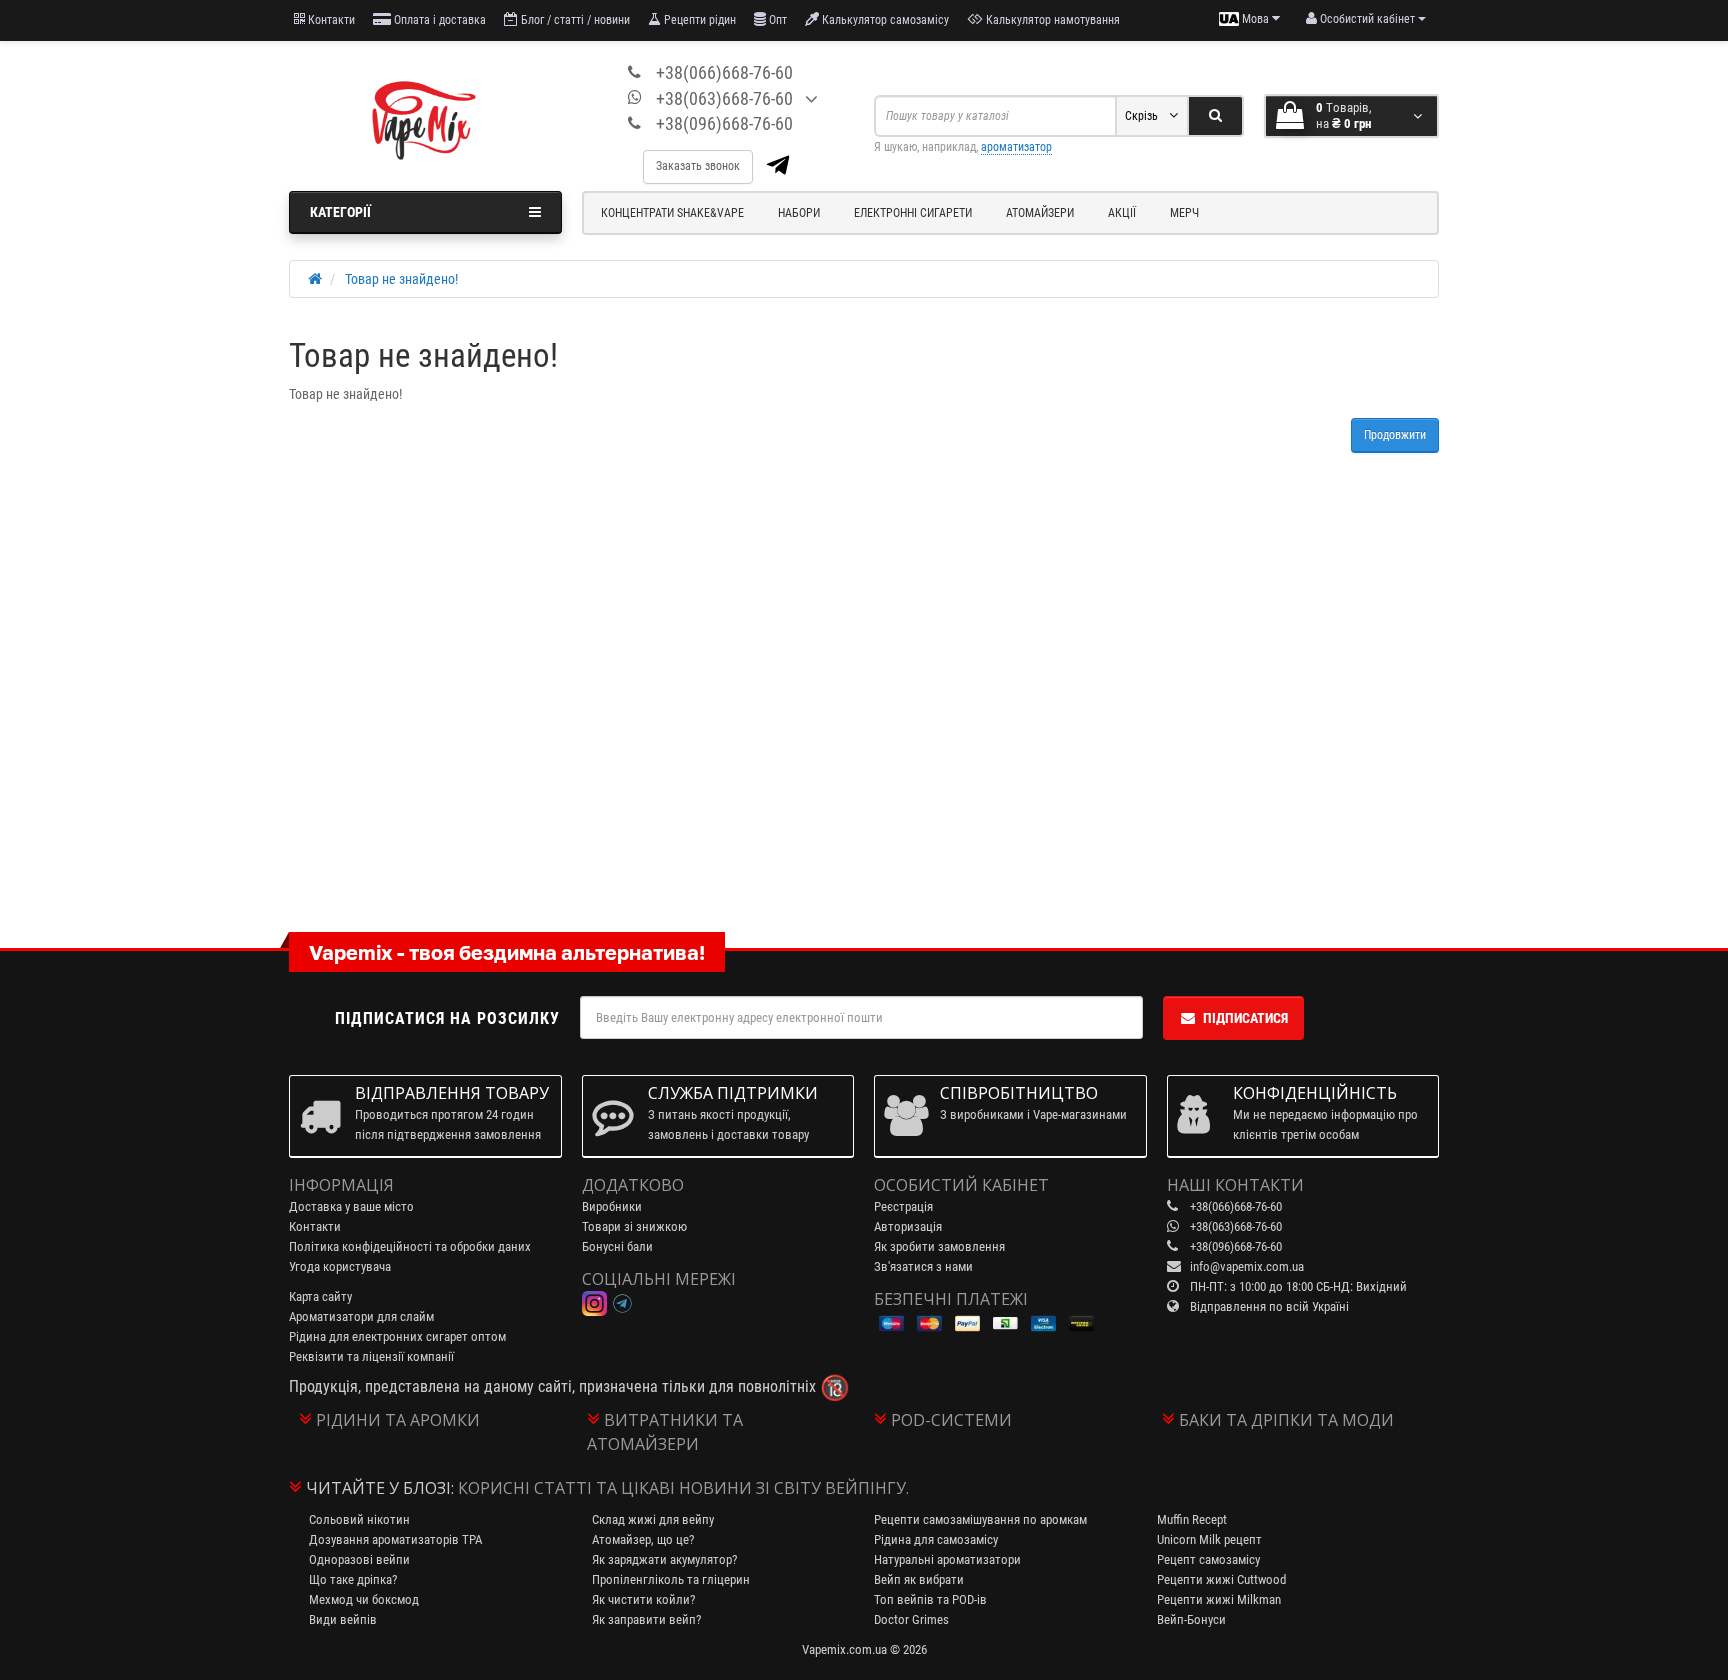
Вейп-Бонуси (1191, 1619)
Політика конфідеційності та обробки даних (410, 1246)
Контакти (330, 20)
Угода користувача (340, 1266)
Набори (799, 213)
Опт (776, 20)
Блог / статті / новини (574, 20)
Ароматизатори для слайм (361, 1316)
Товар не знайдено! (401, 279)
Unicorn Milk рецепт (1209, 1539)
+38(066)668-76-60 (724, 72)
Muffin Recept (1192, 1519)
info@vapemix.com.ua (1247, 1266)
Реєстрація (903, 1206)
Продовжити (1395, 435)
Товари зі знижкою (634, 1226)
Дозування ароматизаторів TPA (395, 1539)
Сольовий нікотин (359, 1519)
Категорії (340, 212)
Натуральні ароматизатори (947, 1559)
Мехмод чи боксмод (364, 1599)
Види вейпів (343, 1619)
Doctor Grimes (911, 1619)
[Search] (1215, 116)
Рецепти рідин (698, 20)
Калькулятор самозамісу (884, 20)
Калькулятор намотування (1051, 20)
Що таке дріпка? (353, 1579)
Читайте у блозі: (380, 1488)
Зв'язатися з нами (923, 1266)
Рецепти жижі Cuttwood (1221, 1579)
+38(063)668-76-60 (724, 98)
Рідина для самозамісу (936, 1539)
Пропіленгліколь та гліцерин (671, 1579)
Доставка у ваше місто (351, 1206)
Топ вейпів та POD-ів (930, 1599)
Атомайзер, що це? (643, 1539)
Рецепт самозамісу (1208, 1559)
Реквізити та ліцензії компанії (371, 1356)
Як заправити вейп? (646, 1619)
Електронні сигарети (913, 213)
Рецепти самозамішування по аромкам (980, 1519)
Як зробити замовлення (939, 1246)
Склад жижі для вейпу (653, 1519)
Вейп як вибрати (919, 1579)
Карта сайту (320, 1296)
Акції (1122, 213)
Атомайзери (1040, 213)
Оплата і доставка (438, 20)
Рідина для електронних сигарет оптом (397, 1336)
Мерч (1184, 213)
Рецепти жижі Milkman (1219, 1599)
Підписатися (1245, 1018)
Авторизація (908, 1226)
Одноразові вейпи (359, 1559)
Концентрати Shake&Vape (672, 213)
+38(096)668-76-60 (724, 123)
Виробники (612, 1206)
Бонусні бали (617, 1246)
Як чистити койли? (643, 1599)
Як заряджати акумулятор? (664, 1559)
